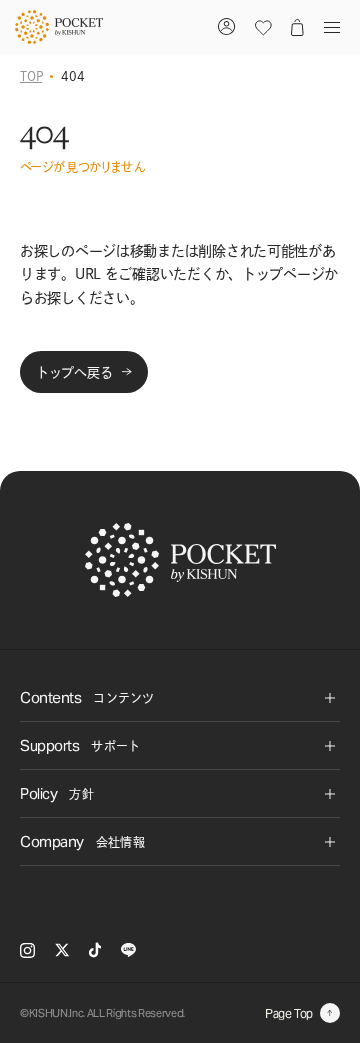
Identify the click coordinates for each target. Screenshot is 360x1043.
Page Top (289, 1013)
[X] (62, 950)
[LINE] (128, 950)
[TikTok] (95, 950)
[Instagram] (27, 950)
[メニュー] (328, 27)
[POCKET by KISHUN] (59, 27)
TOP (31, 76)
